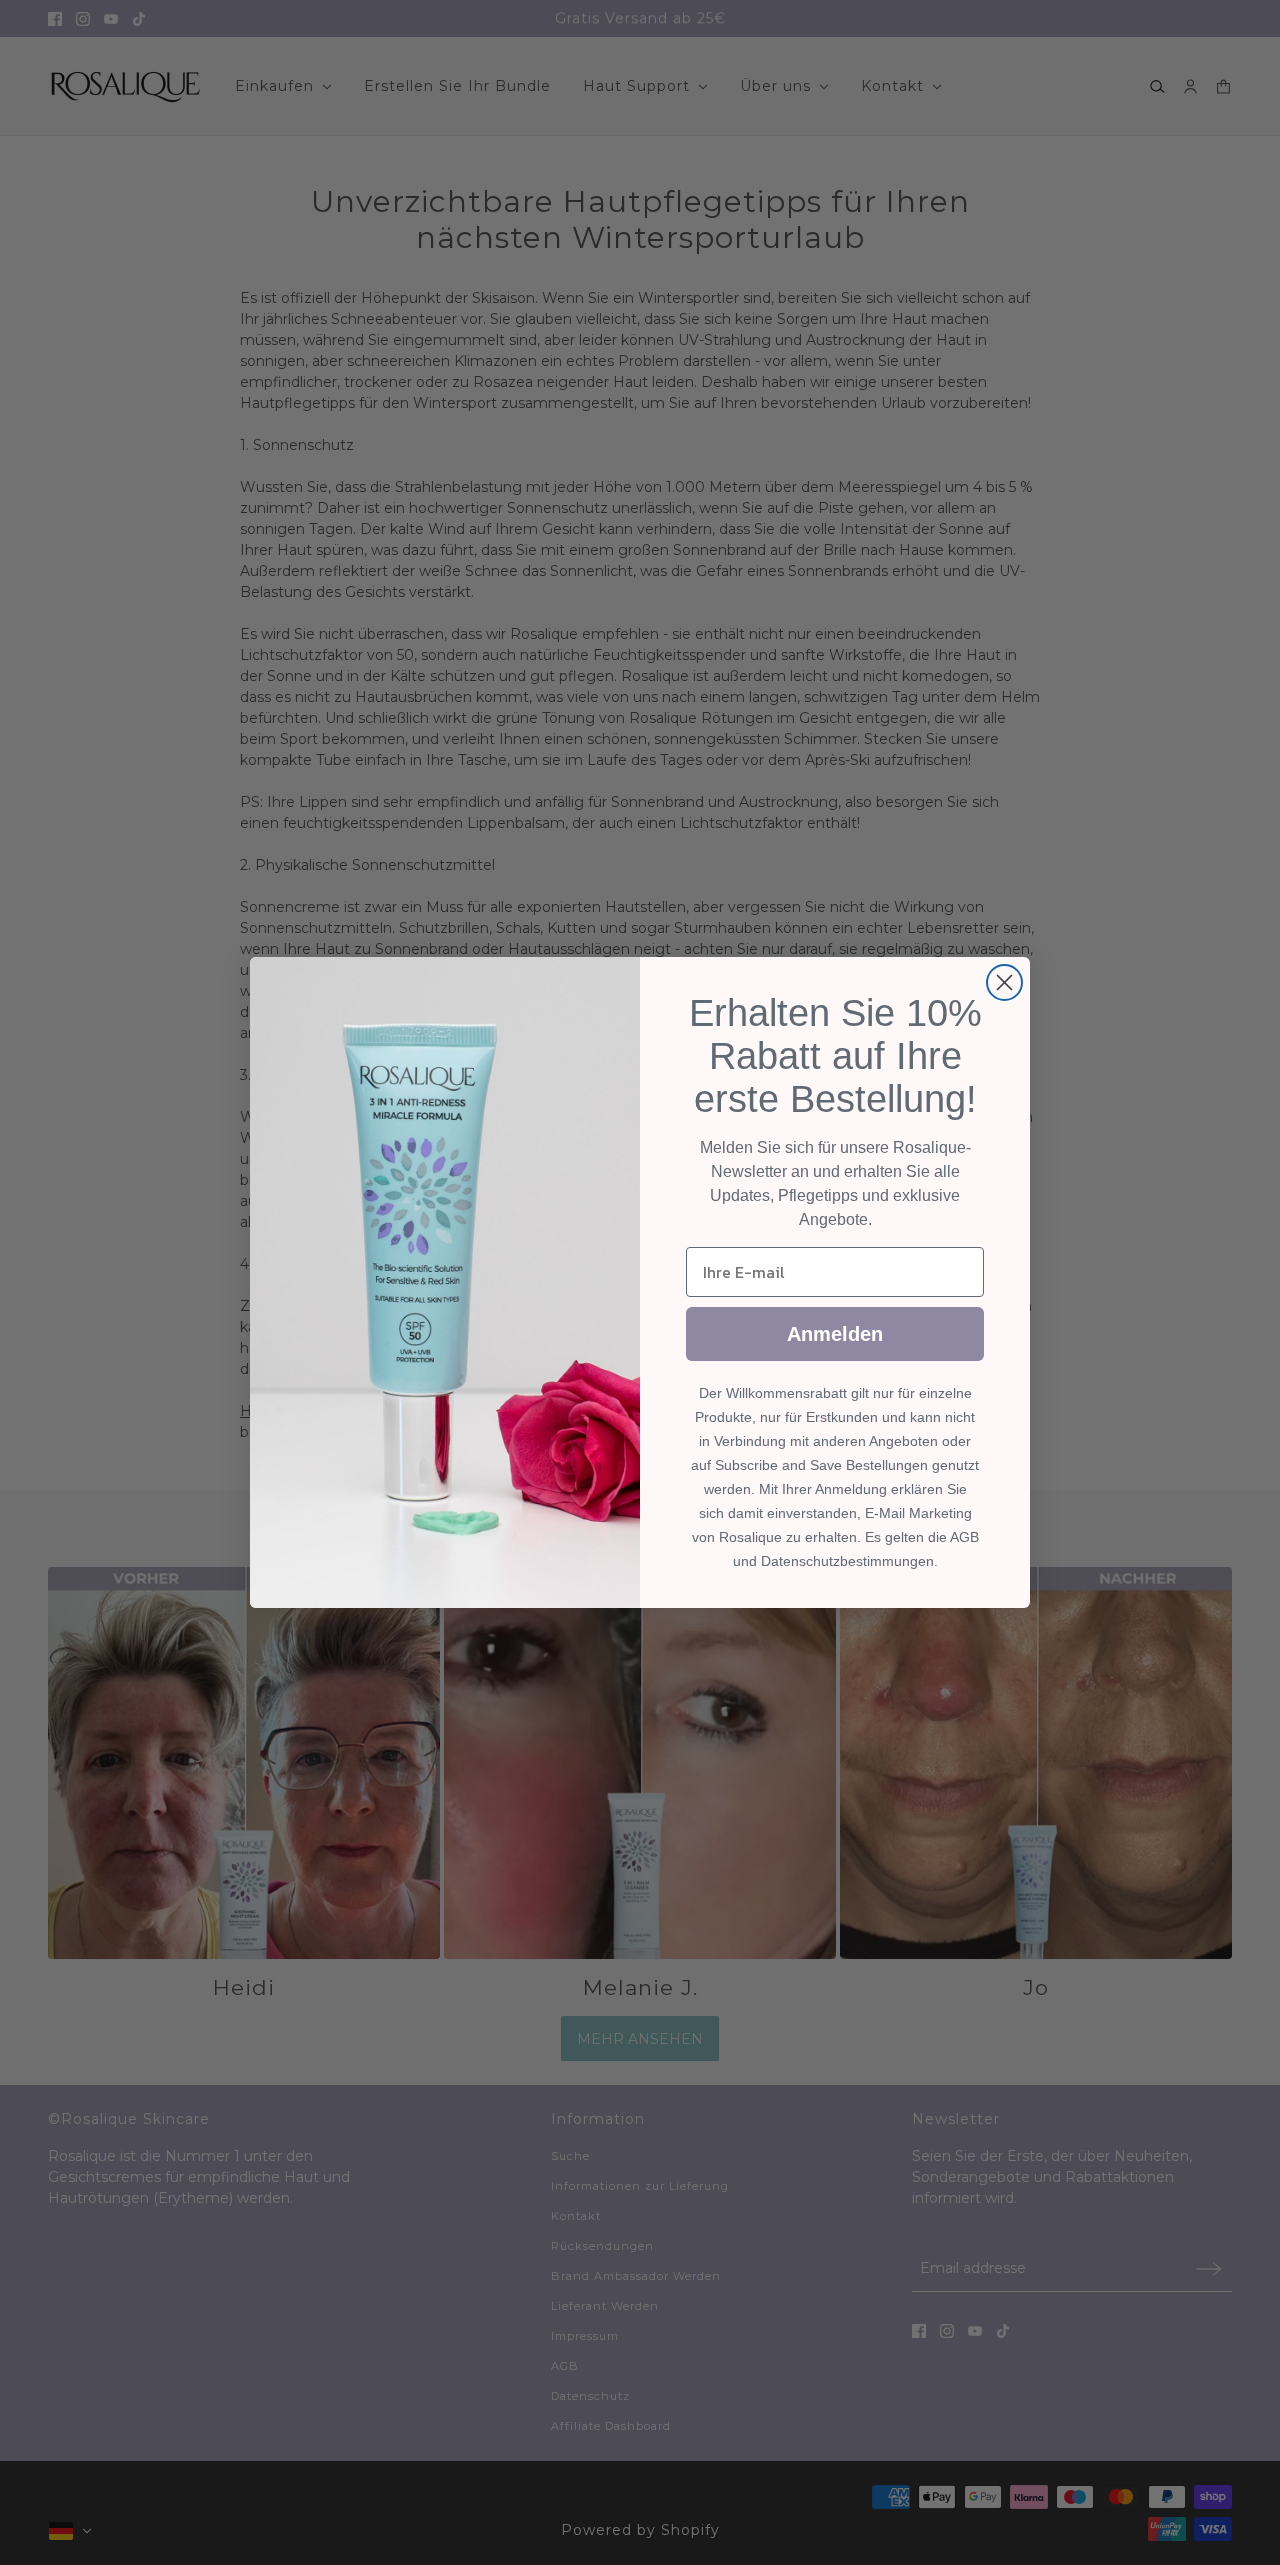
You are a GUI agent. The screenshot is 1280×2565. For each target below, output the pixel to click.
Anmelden (835, 1334)
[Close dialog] (1004, 982)
